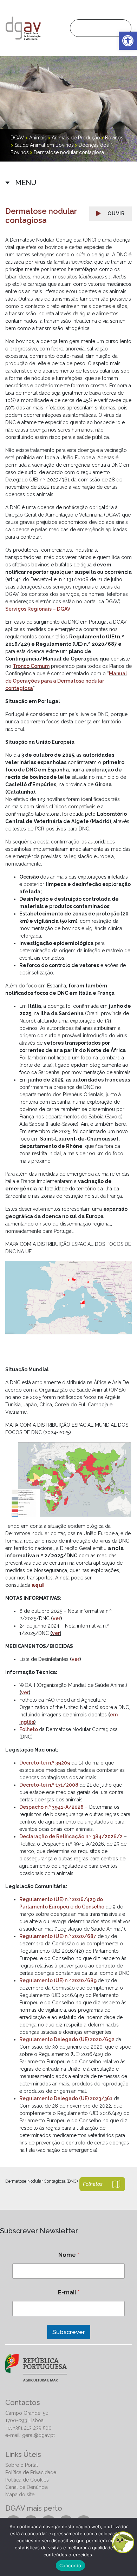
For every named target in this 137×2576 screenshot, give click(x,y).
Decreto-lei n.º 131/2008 (49, 1785)
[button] (128, 41)
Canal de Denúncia (27, 2487)
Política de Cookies (27, 2480)
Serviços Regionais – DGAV (38, 609)
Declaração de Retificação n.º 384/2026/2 (71, 1836)
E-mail (69, 2292)
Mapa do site (20, 2495)
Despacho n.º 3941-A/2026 (51, 1807)
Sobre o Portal (22, 2465)
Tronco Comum (31, 666)
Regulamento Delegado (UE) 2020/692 (67, 2039)
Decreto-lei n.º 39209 (45, 1763)
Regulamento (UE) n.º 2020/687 (58, 1936)
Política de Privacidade (31, 2472)
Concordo (70, 2565)
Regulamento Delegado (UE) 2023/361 (66, 2098)
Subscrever (69, 2332)
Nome (69, 2255)
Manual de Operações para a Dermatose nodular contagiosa (66, 681)
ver (57, 1618)
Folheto (29, 1729)
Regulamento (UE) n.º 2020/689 (58, 1980)
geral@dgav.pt (38, 2435)
